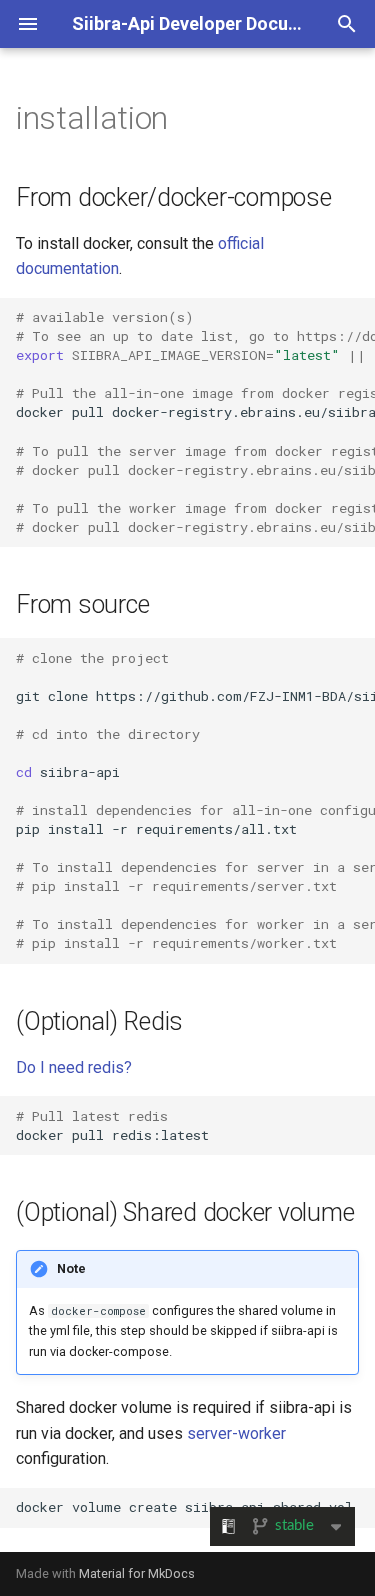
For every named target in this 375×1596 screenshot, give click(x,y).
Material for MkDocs (137, 1573)
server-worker (236, 1433)
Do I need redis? (74, 1067)
